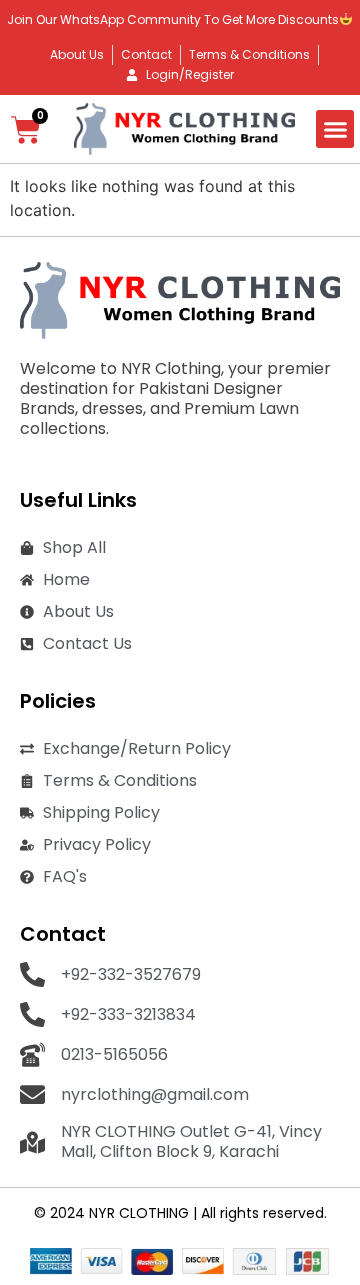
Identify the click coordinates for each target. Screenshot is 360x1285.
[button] (335, 129)
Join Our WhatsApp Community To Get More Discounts (173, 19)
